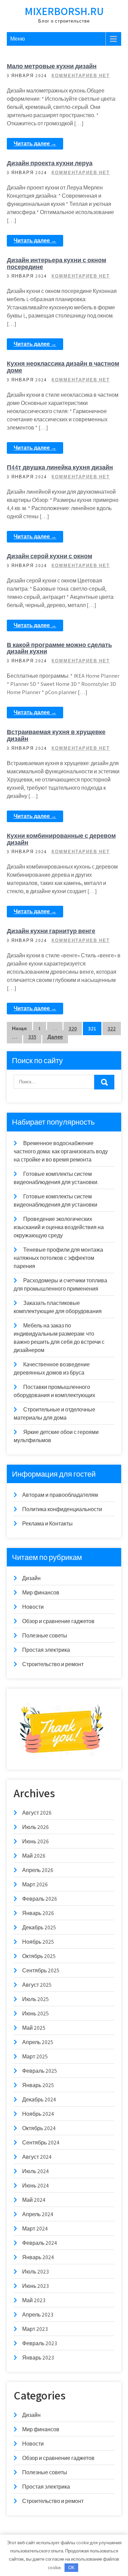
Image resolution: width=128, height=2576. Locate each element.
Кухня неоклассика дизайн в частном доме (63, 367)
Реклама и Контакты (47, 1524)
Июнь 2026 (35, 1841)
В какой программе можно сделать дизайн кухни (59, 648)
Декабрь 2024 (39, 2100)
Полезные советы (45, 1636)
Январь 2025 (38, 2085)
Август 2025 (37, 1985)
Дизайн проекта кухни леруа (50, 163)
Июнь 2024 (35, 2186)
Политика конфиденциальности (62, 1509)
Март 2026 (35, 1884)
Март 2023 (35, 2329)
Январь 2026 (38, 1913)
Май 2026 (34, 1856)
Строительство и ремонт (53, 1664)
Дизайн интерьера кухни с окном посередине (56, 263)
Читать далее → (35, 144)
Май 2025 (34, 2028)
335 (32, 1037)
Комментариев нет (81, 76)
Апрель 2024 (38, 2214)
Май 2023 (34, 2300)
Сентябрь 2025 (41, 1970)
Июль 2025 (35, 1999)
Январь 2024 (38, 2257)
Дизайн (31, 1578)
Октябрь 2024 (39, 2128)
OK (72, 2568)
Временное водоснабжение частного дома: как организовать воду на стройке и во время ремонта (61, 1151)
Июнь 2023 (35, 2286)
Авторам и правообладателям (60, 1495)
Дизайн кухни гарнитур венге (51, 931)
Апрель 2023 (38, 2315)
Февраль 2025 (40, 2071)
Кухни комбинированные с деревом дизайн (61, 839)
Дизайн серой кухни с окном (49, 556)
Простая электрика (46, 1650)
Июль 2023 (35, 2272)
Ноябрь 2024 (38, 2114)
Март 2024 (35, 2229)
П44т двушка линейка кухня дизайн (60, 467)
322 (112, 1029)
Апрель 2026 (38, 1870)
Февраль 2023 (40, 2343)
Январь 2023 (38, 2358)
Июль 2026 (35, 1827)
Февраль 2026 (40, 1899)
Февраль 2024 (40, 2243)
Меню (18, 39)
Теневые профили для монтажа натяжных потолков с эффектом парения (58, 1258)
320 (73, 1029)
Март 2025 (35, 2057)
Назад (19, 1029)
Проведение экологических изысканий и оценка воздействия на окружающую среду (59, 1227)
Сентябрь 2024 (41, 2143)
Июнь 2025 (35, 2014)
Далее (55, 1037)
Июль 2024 (35, 2171)
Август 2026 (37, 1813)
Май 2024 (34, 2200)
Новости (33, 1607)
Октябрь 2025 (39, 1956)
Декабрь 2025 (39, 1927)
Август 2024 (37, 2157)
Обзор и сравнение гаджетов (58, 1621)
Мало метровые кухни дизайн (52, 66)
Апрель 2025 (38, 2042)
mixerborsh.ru (64, 11)
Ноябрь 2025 (38, 1942)
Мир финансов (41, 1593)
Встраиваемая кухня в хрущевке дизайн (56, 735)
